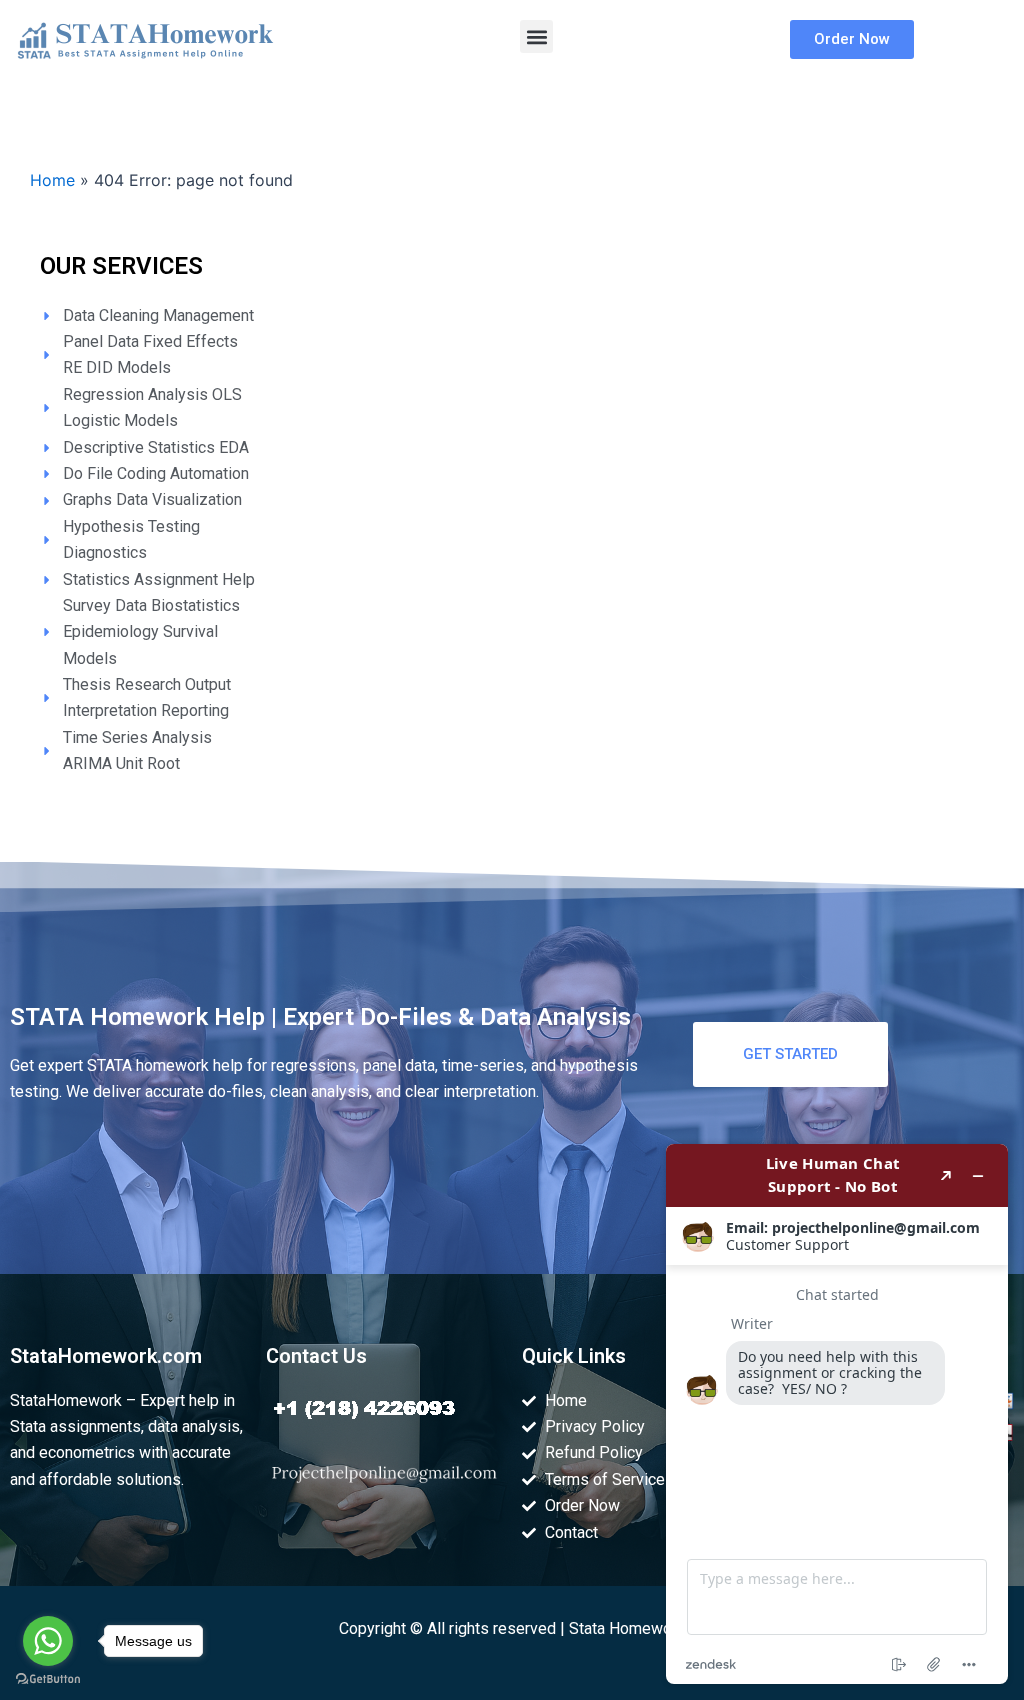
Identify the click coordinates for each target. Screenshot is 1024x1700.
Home (52, 180)
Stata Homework (627, 1628)
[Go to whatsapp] (48, 1641)
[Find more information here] (837, 1414)
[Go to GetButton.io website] (48, 1679)
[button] (536, 36)
